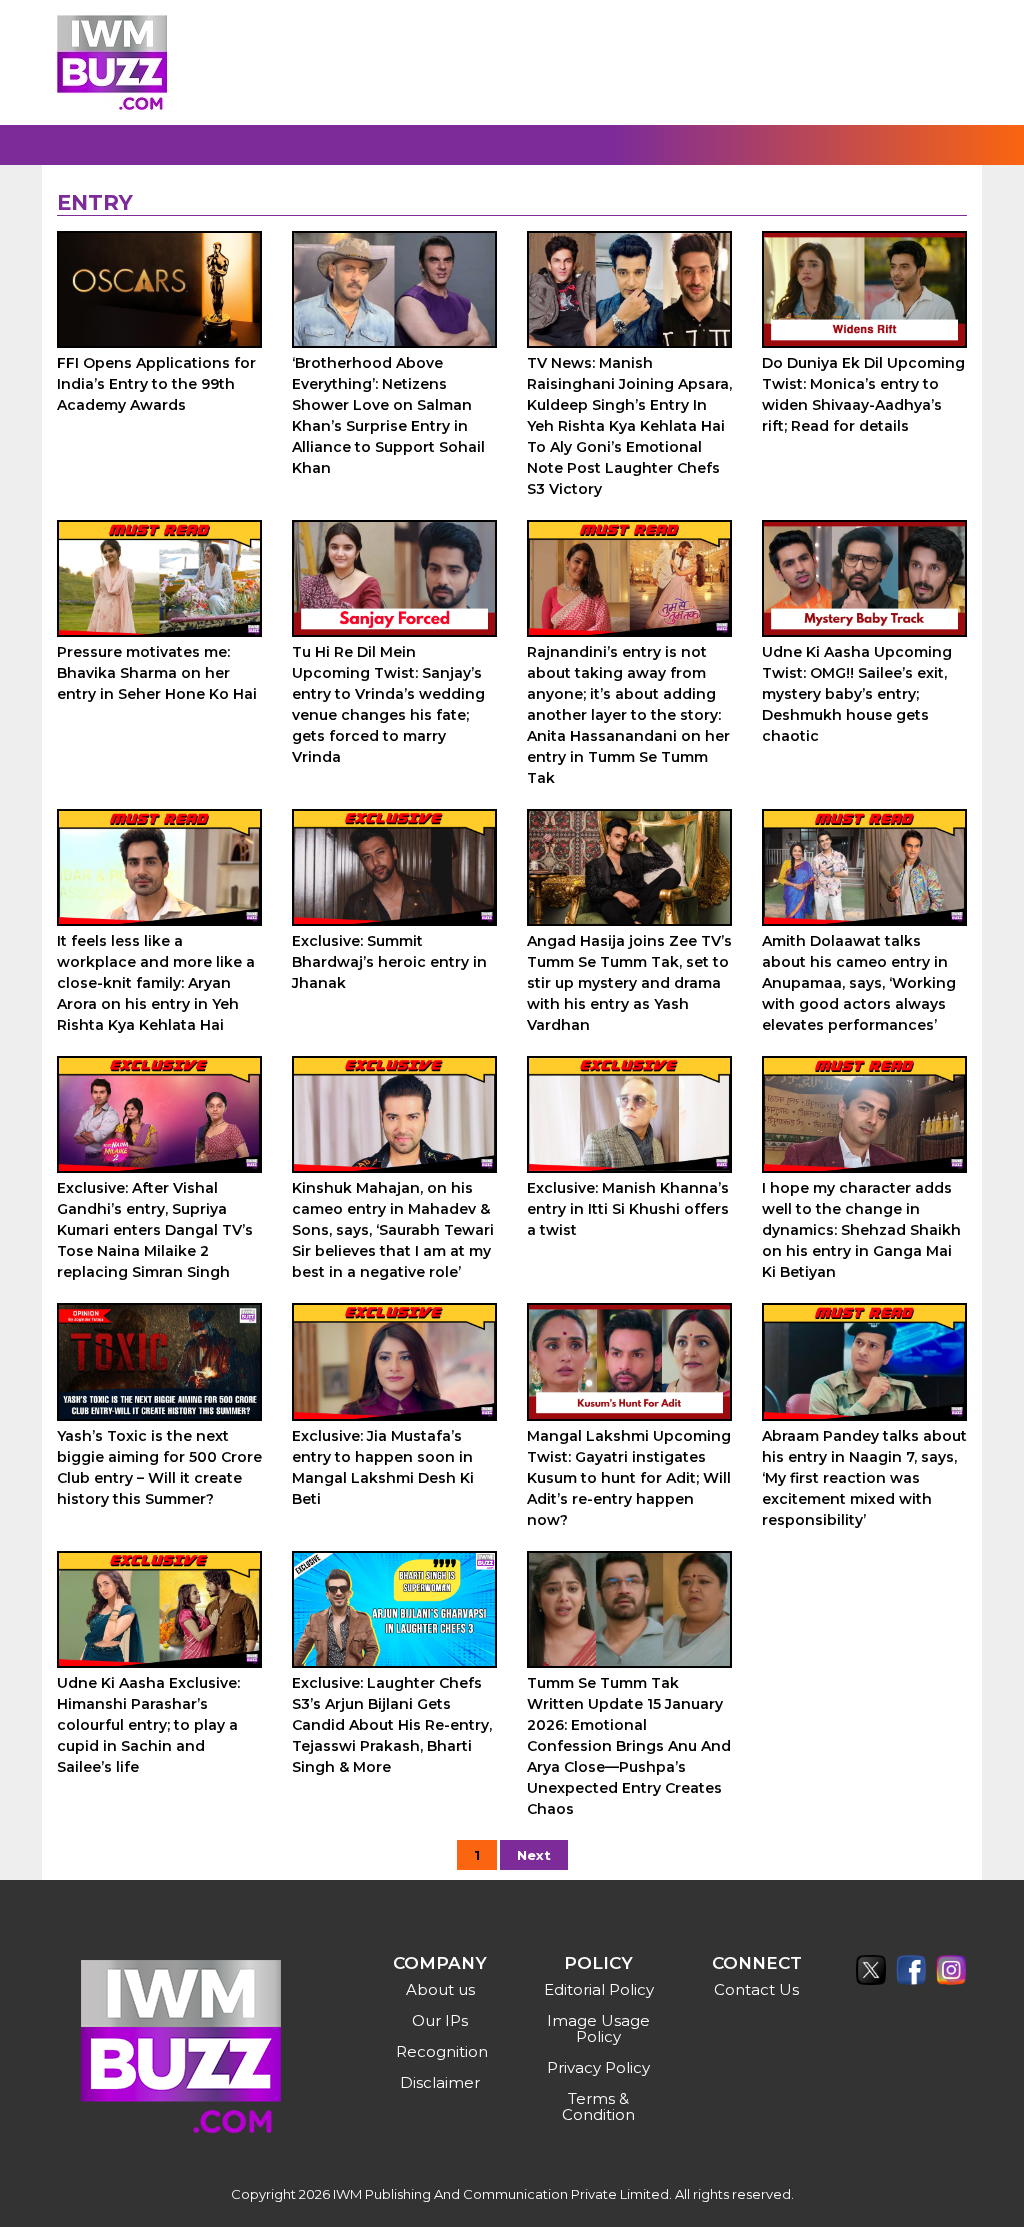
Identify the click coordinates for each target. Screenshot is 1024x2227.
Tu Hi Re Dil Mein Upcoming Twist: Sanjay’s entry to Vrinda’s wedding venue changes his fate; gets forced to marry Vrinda (388, 704)
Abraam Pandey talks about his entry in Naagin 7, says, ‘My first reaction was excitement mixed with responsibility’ (864, 1478)
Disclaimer (440, 2082)
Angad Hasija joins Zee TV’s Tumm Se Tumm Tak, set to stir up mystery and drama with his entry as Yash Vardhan (629, 983)
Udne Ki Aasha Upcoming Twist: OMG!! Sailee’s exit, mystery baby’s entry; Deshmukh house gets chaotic (857, 694)
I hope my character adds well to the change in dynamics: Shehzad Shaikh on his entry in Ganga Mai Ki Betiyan (861, 1230)
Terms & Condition (598, 2106)
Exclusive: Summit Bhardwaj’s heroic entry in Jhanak (389, 962)
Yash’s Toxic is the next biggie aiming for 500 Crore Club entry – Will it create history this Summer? (159, 1467)
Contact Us (756, 1989)
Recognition (442, 2051)
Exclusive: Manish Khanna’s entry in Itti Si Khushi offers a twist (628, 1209)
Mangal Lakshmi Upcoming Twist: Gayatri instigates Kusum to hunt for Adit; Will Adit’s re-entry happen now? (629, 1478)
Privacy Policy (598, 2067)
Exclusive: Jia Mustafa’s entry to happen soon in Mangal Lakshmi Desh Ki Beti (383, 1467)
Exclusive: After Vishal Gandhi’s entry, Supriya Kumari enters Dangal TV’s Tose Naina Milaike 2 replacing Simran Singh (155, 1230)
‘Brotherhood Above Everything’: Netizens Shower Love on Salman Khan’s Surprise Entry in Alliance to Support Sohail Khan (388, 415)
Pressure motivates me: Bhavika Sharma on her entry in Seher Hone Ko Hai (157, 673)
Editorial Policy (599, 1989)
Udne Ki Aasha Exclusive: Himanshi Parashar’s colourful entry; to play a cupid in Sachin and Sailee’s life (148, 1725)
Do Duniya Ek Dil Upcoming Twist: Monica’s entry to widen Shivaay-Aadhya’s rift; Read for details (863, 394)
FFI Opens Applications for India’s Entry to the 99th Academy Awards (156, 384)
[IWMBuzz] (112, 62)
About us (440, 1989)
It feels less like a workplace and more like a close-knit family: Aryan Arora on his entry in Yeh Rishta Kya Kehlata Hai (156, 983)
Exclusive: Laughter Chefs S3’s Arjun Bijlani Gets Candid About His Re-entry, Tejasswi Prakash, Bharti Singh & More (392, 1725)
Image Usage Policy (598, 2028)
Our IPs (440, 2020)
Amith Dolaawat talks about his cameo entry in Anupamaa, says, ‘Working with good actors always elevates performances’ (859, 983)
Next (534, 1855)
